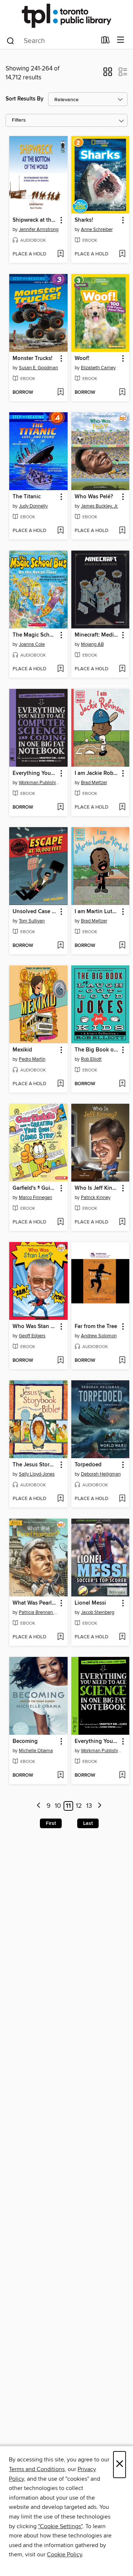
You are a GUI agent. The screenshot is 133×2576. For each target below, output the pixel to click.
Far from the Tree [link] (96, 1327)
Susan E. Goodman (38, 368)
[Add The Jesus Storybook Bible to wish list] (60, 1499)
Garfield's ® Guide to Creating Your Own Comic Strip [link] (35, 1188)
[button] (108, 74)
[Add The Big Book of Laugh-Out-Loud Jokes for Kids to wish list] (122, 1084)
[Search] (11, 40)
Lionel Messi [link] (90, 1603)
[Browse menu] (121, 40)
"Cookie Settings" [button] (60, 2526)
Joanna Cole (32, 644)
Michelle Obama (36, 1751)
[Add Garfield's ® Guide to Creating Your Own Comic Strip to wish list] (60, 1222)
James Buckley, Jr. (100, 506)
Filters (19, 120)
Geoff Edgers (32, 1336)
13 (89, 1806)
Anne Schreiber (97, 229)
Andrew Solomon (99, 1336)
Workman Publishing (39, 783)
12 (79, 1806)
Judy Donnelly (33, 506)
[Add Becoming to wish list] (60, 1776)
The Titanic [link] (27, 497)
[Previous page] (39, 1806)
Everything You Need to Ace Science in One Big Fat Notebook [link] (97, 1741)
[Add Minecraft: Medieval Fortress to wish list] (122, 669)
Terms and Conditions (37, 2469)
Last (88, 1823)
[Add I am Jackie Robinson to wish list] (122, 808)
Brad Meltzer (94, 783)
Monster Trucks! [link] (33, 359)
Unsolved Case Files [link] (35, 912)
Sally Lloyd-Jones (37, 1474)
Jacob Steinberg (98, 1612)
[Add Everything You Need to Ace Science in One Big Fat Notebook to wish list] (122, 1776)
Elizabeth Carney (98, 368)
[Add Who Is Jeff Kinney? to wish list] (122, 1222)
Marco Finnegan (35, 1198)
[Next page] (100, 1806)
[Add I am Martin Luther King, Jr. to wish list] (122, 946)
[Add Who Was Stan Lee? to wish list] (60, 1361)
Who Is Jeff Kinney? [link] (97, 1188)
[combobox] (51, 41)
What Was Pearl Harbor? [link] (35, 1603)
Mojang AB (92, 644)
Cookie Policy (64, 2554)
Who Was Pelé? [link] (94, 497)
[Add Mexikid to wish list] (60, 1084)
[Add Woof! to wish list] (122, 393)
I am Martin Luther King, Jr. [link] (97, 912)
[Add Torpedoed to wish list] (122, 1499)
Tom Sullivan (32, 921)
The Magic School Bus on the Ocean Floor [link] (35, 635)
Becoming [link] (25, 1741)
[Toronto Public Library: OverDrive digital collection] (66, 16)
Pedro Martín (32, 1059)
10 (58, 1806)
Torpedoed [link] (88, 1465)
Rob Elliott (91, 1059)
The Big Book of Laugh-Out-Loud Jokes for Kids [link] (97, 1050)
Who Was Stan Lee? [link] (35, 1327)
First (51, 1823)
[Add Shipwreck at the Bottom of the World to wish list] (60, 254)
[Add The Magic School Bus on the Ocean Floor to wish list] (60, 669)
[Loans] (105, 42)
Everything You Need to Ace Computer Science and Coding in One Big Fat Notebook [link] (35, 773)
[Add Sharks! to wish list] (122, 254)
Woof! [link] (82, 359)
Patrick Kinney (96, 1198)
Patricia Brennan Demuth (39, 1612)
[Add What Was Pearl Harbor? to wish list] (60, 1637)
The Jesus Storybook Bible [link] (35, 1465)
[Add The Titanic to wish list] (60, 531)
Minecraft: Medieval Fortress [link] (97, 635)
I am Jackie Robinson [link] (97, 773)
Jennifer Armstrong (39, 229)
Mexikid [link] (22, 1050)
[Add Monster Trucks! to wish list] (60, 393)
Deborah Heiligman (101, 1474)
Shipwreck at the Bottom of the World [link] (35, 220)
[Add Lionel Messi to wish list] (122, 1637)
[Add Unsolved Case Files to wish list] (60, 946)
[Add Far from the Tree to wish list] (122, 1361)
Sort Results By (25, 99)
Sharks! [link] (84, 220)
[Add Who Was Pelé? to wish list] (122, 531)
